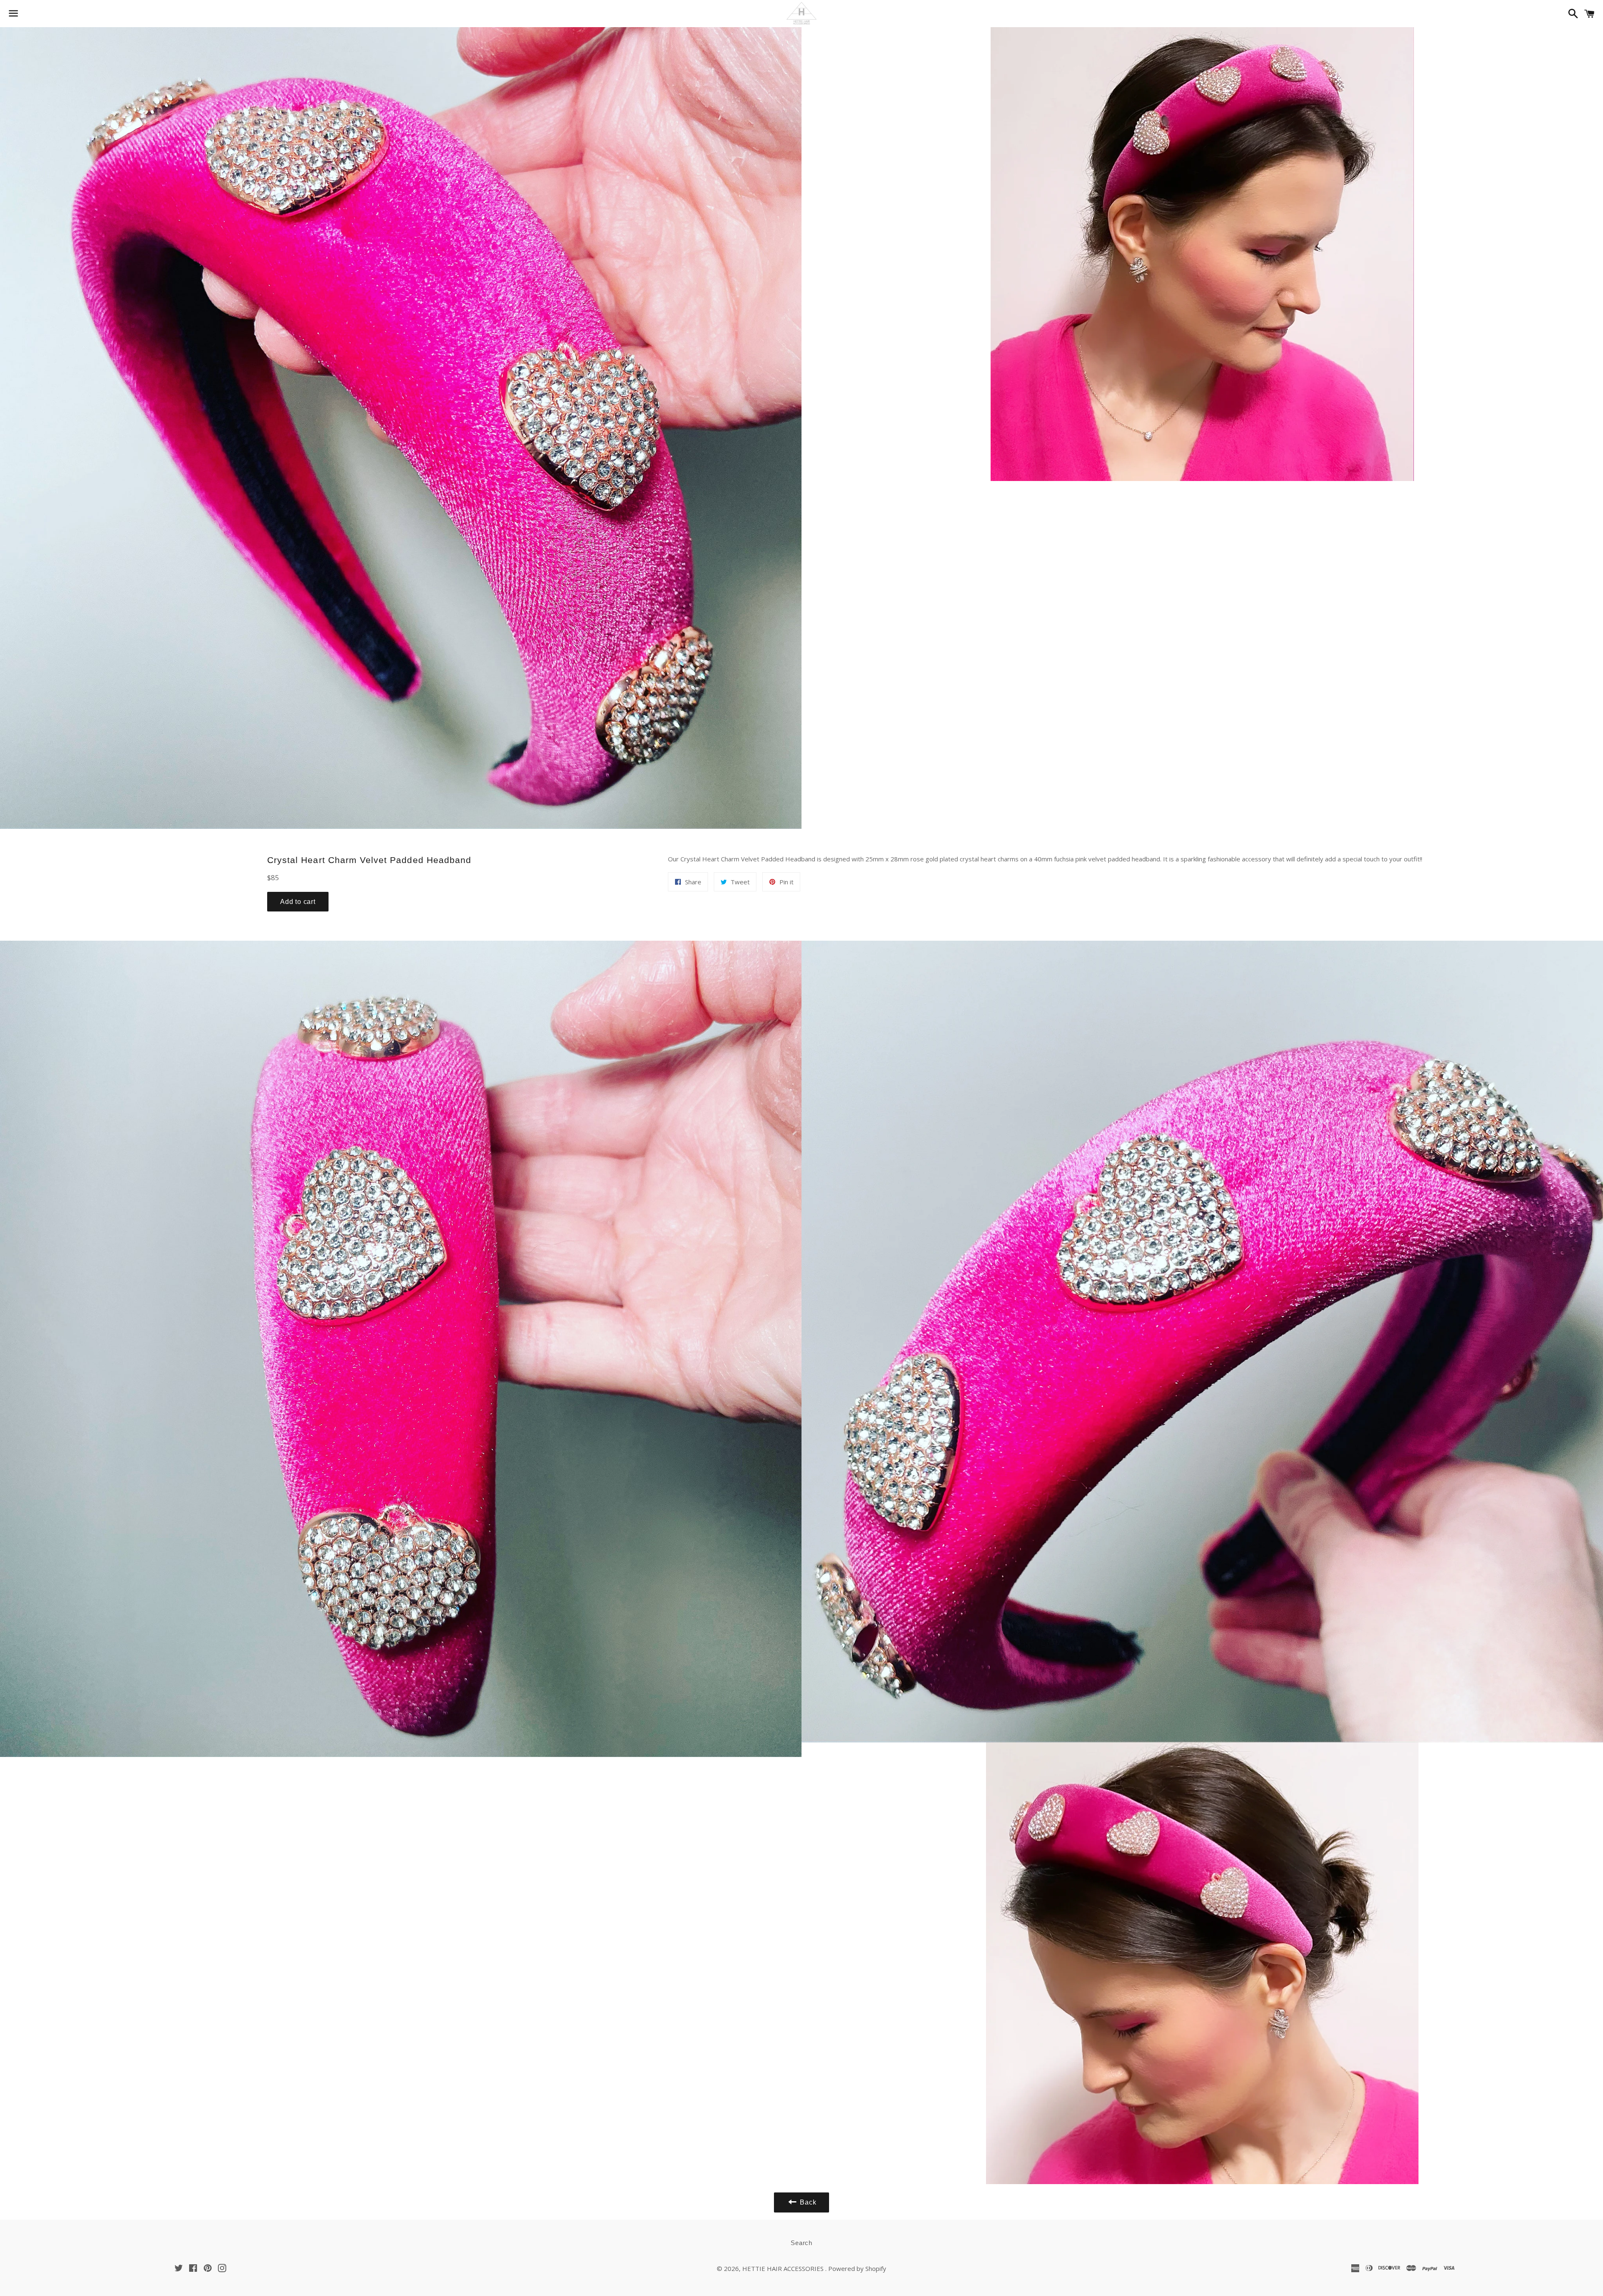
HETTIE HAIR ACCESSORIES (784, 2268)
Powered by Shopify (857, 2268)
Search (801, 2243)
